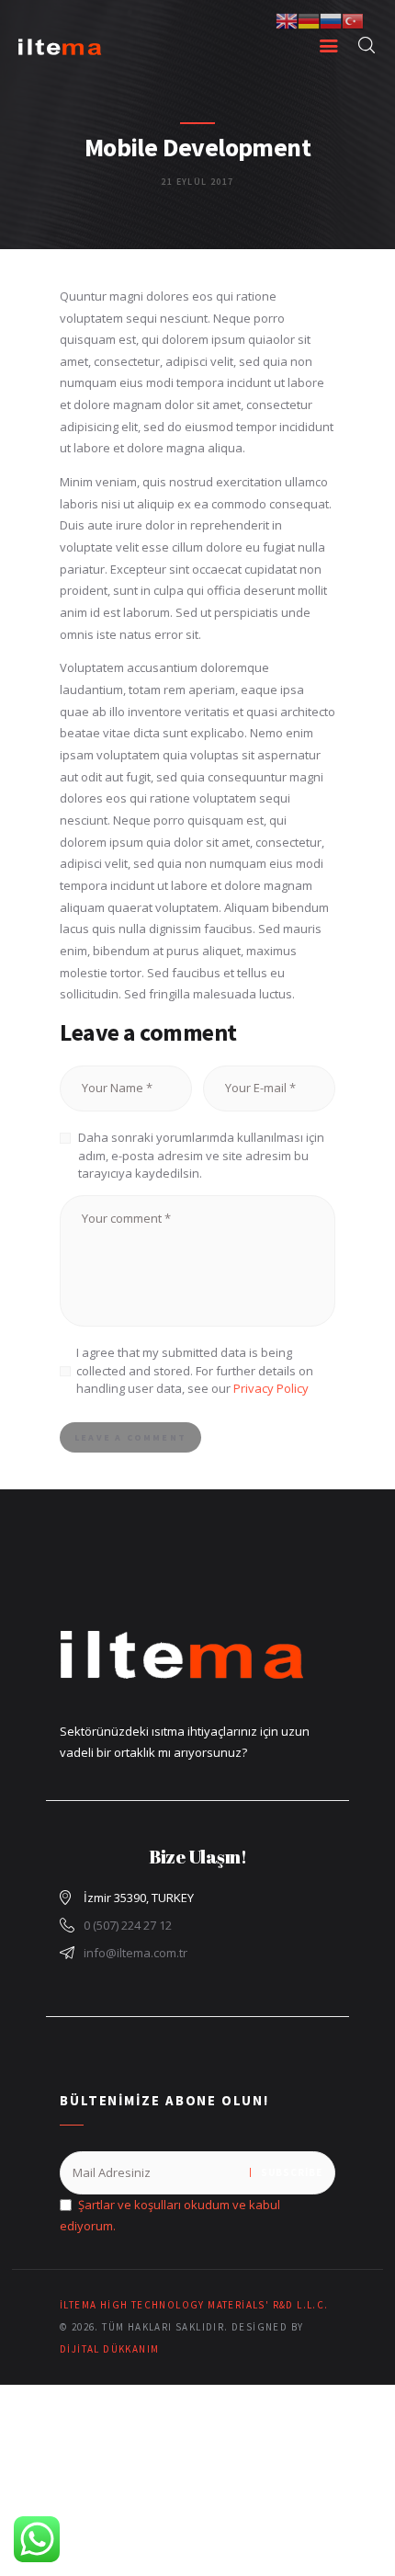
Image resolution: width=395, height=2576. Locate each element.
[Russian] (331, 19)
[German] (309, 19)
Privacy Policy (271, 1388)
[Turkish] (353, 19)
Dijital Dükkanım (109, 2349)
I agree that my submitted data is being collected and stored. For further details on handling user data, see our (195, 1370)
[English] (287, 19)
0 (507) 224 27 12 (128, 1925)
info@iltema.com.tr (135, 1953)
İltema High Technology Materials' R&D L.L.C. (194, 2305)
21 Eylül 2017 (197, 182)
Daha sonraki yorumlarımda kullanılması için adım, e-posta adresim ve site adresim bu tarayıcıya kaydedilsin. (201, 1155)
